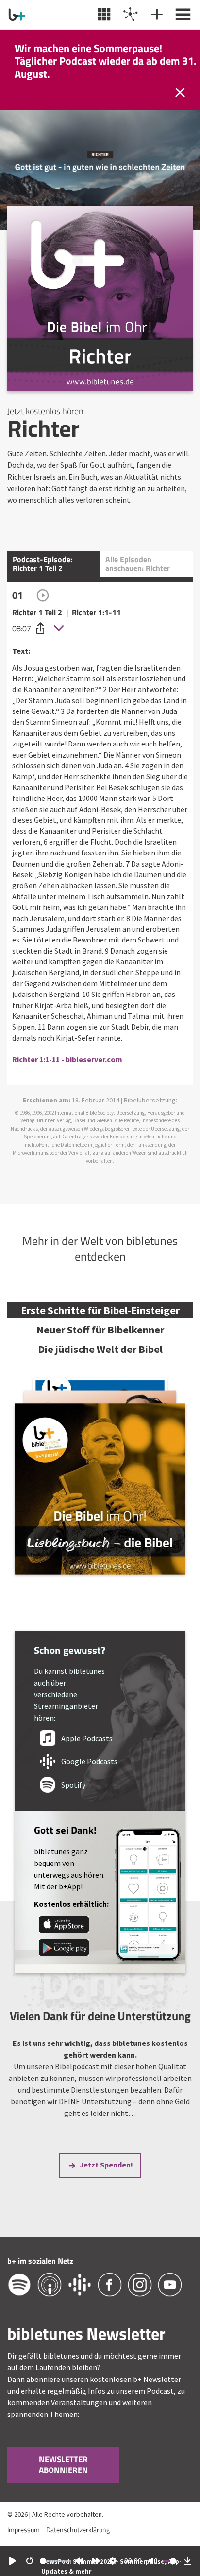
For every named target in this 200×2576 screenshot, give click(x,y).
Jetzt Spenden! (106, 2165)
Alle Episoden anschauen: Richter (138, 564)
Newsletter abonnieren (63, 2465)
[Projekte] (129, 15)
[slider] (55, 2561)
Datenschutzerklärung (78, 2530)
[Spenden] (156, 15)
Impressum (24, 2530)
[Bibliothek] (103, 15)
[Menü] (182, 15)
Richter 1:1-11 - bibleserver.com (67, 1059)
